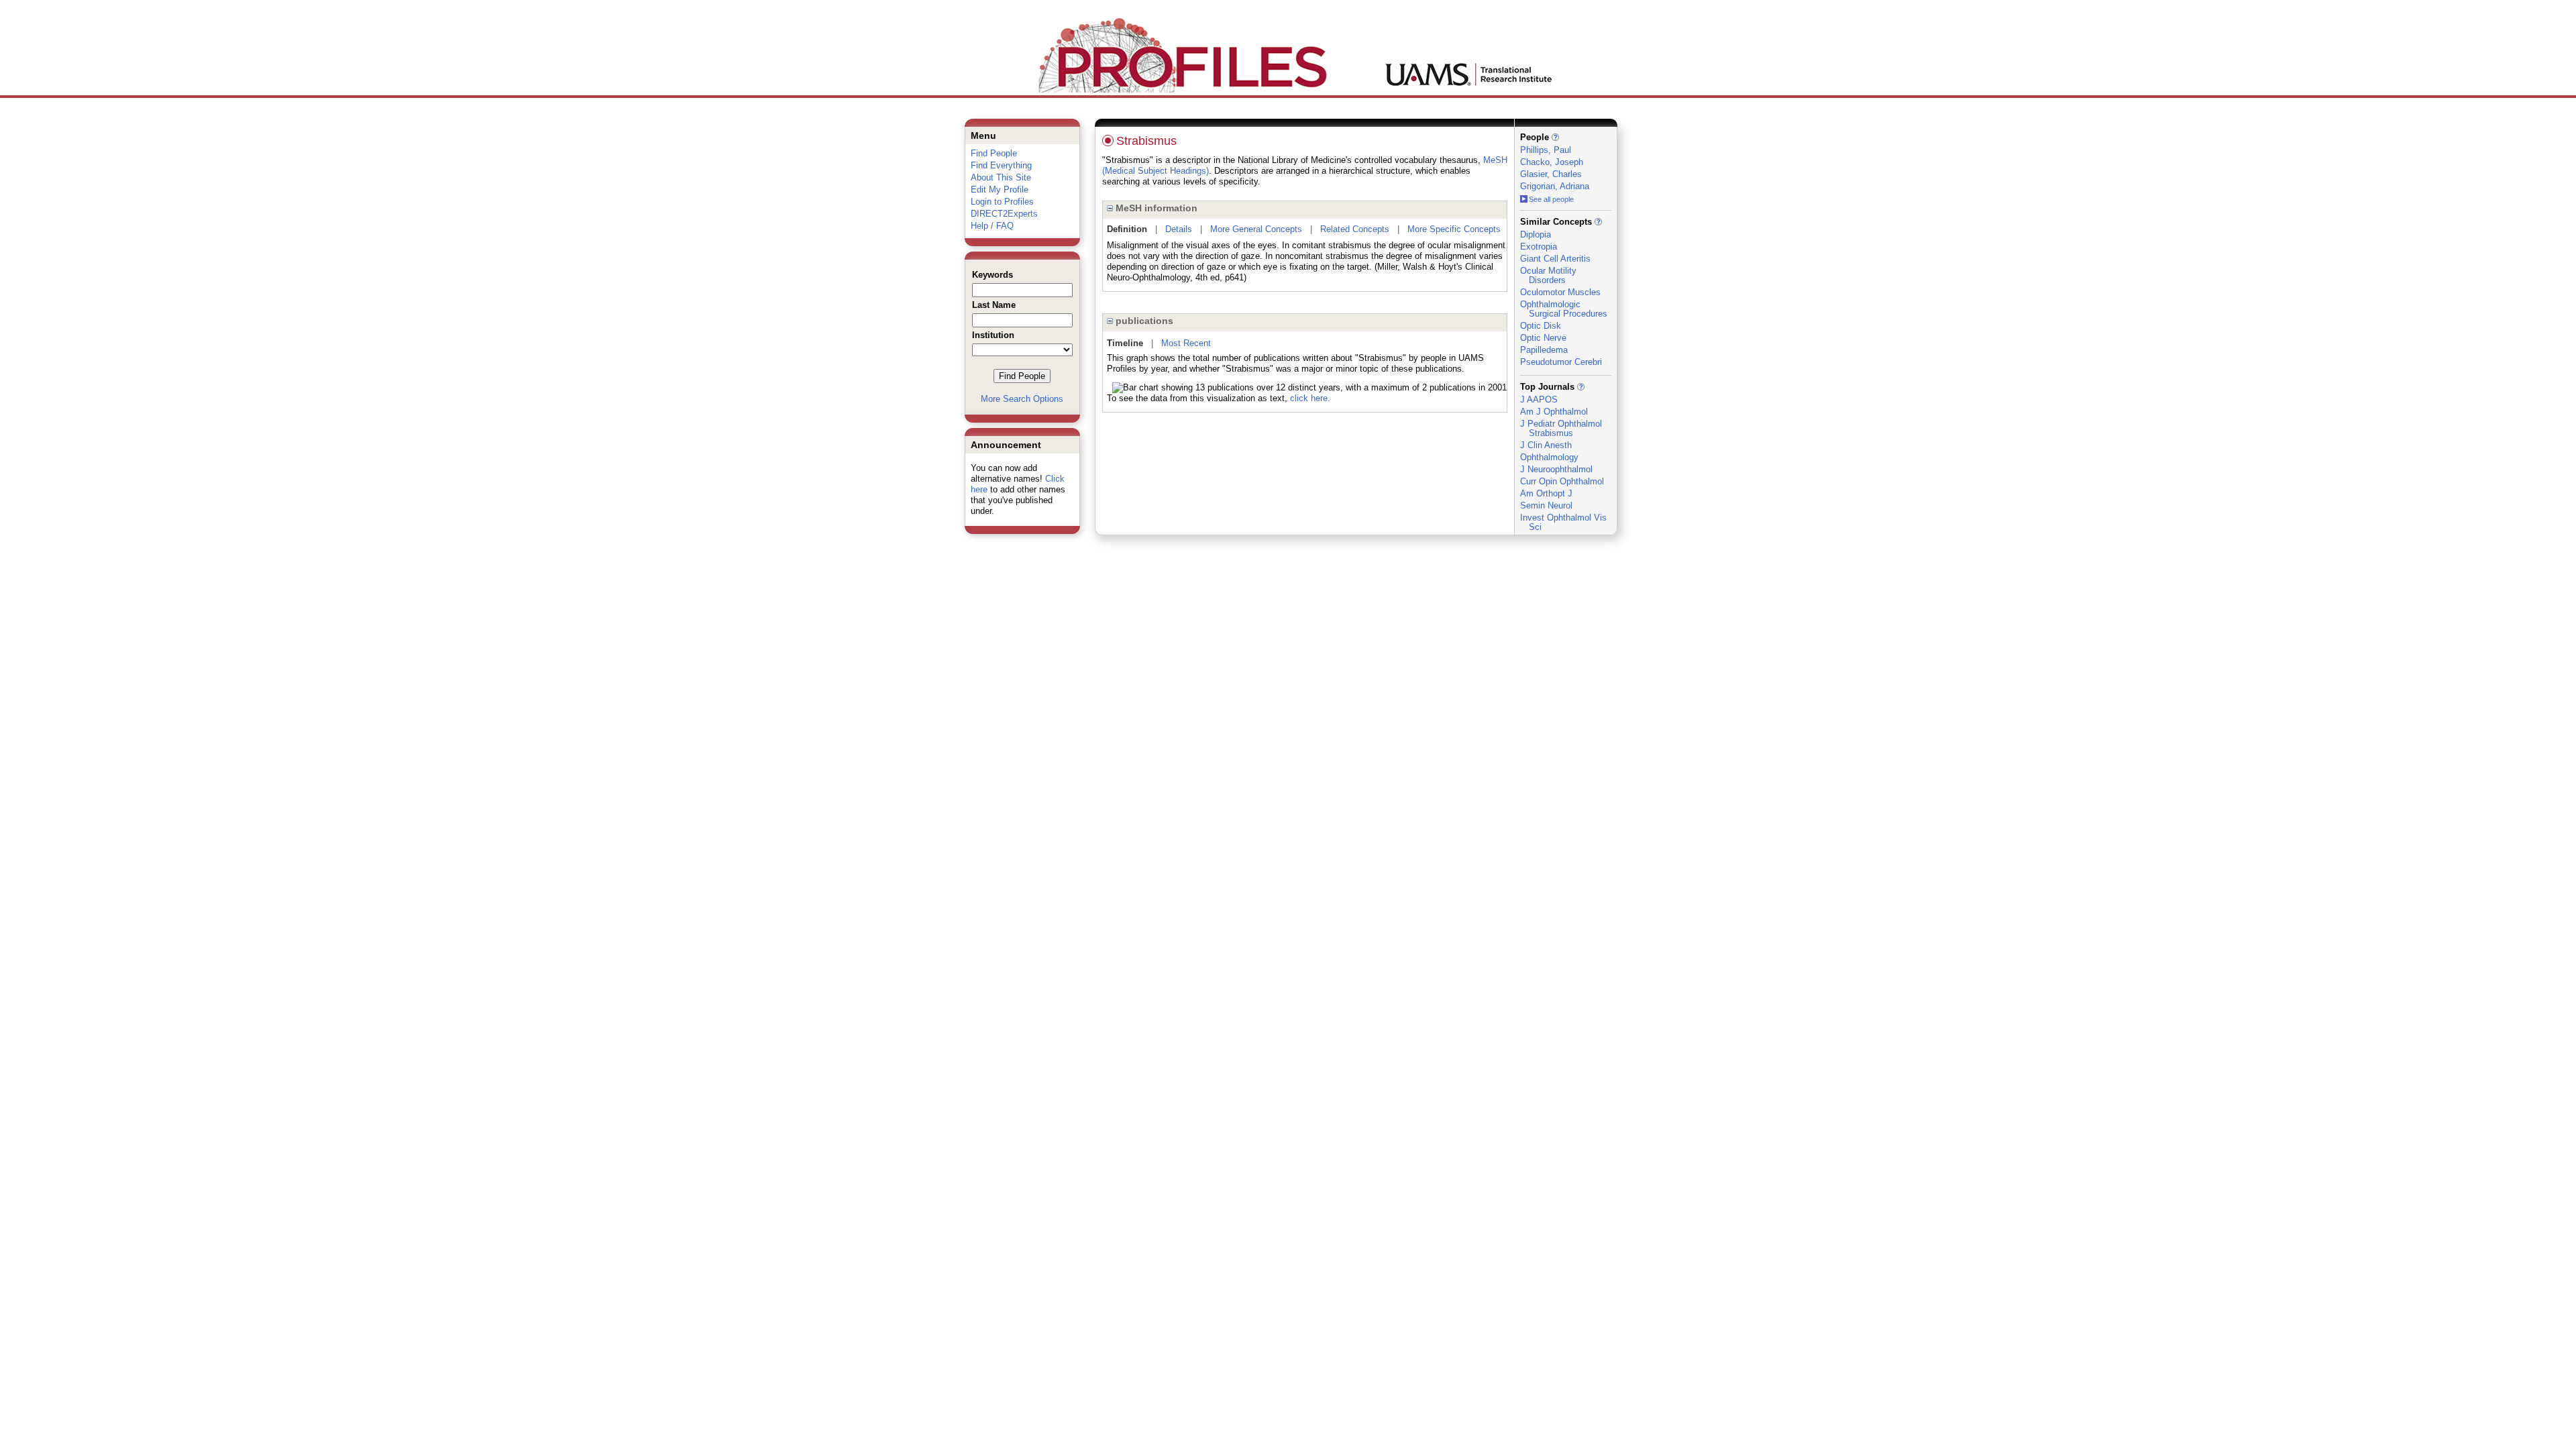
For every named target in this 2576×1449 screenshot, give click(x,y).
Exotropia (1539, 247)
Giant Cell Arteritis (1555, 259)
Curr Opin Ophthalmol (1562, 481)
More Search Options (1022, 399)
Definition (1127, 229)
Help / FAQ (992, 226)
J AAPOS (1539, 399)
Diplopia (1536, 234)
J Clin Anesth (1546, 445)
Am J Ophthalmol (1554, 412)
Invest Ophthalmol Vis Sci (1563, 522)
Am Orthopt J (1546, 493)
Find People (994, 153)
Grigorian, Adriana (1555, 186)
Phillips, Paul (1546, 150)
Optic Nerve (1543, 338)
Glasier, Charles (1551, 174)
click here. (1310, 398)
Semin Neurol (1546, 505)
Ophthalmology (1549, 457)
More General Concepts (1256, 229)
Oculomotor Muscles (1560, 292)
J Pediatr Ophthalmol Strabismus (1561, 428)
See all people (1551, 199)
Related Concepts (1355, 229)
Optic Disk (1541, 326)
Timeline (1125, 343)
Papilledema (1544, 350)
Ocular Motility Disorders (1548, 275)
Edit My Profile (1000, 190)
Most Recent (1186, 343)
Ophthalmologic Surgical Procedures (1564, 309)
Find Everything (1001, 165)
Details (1179, 229)
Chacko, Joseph (1552, 162)
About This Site (1001, 177)
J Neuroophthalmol (1556, 469)
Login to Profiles (1002, 202)
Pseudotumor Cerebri (1561, 362)
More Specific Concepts (1454, 229)
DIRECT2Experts (1004, 214)
